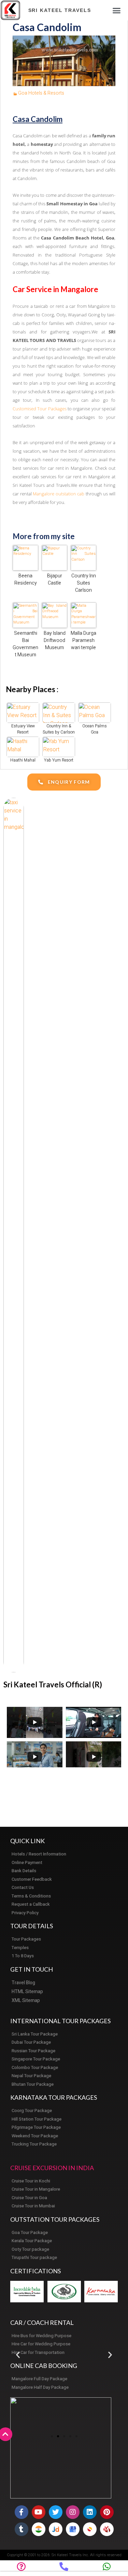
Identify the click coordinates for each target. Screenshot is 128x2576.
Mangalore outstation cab (59, 494)
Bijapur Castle (55, 579)
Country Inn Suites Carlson (84, 583)
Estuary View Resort (23, 729)
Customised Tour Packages (40, 409)
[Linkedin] (90, 2512)
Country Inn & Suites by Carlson (59, 729)
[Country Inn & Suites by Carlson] (59, 712)
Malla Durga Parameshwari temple (83, 640)
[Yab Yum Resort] (59, 746)
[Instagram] (73, 2512)
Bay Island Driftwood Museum (55, 640)
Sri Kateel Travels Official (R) (53, 1684)
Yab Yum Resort (59, 760)
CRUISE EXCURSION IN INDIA (52, 2168)
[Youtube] (39, 2512)
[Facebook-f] (22, 2512)
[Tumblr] (22, 2529)
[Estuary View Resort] (23, 712)
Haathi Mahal (23, 760)
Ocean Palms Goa (95, 729)
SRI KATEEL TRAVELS (60, 10)
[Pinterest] (107, 2512)
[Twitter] (56, 2512)
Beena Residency (26, 579)
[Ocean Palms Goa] (95, 712)
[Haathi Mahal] (23, 746)
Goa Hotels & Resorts (41, 93)
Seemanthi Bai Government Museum (25, 644)
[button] (117, 10)
